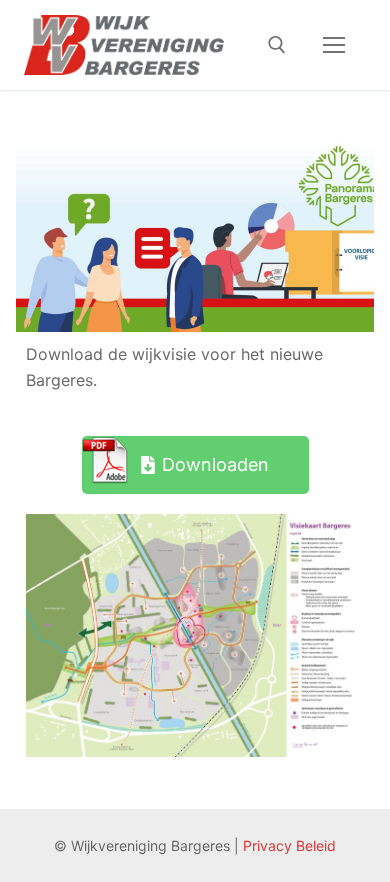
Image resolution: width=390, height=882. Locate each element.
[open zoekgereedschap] (277, 45)
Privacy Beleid (289, 845)
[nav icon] (334, 45)
